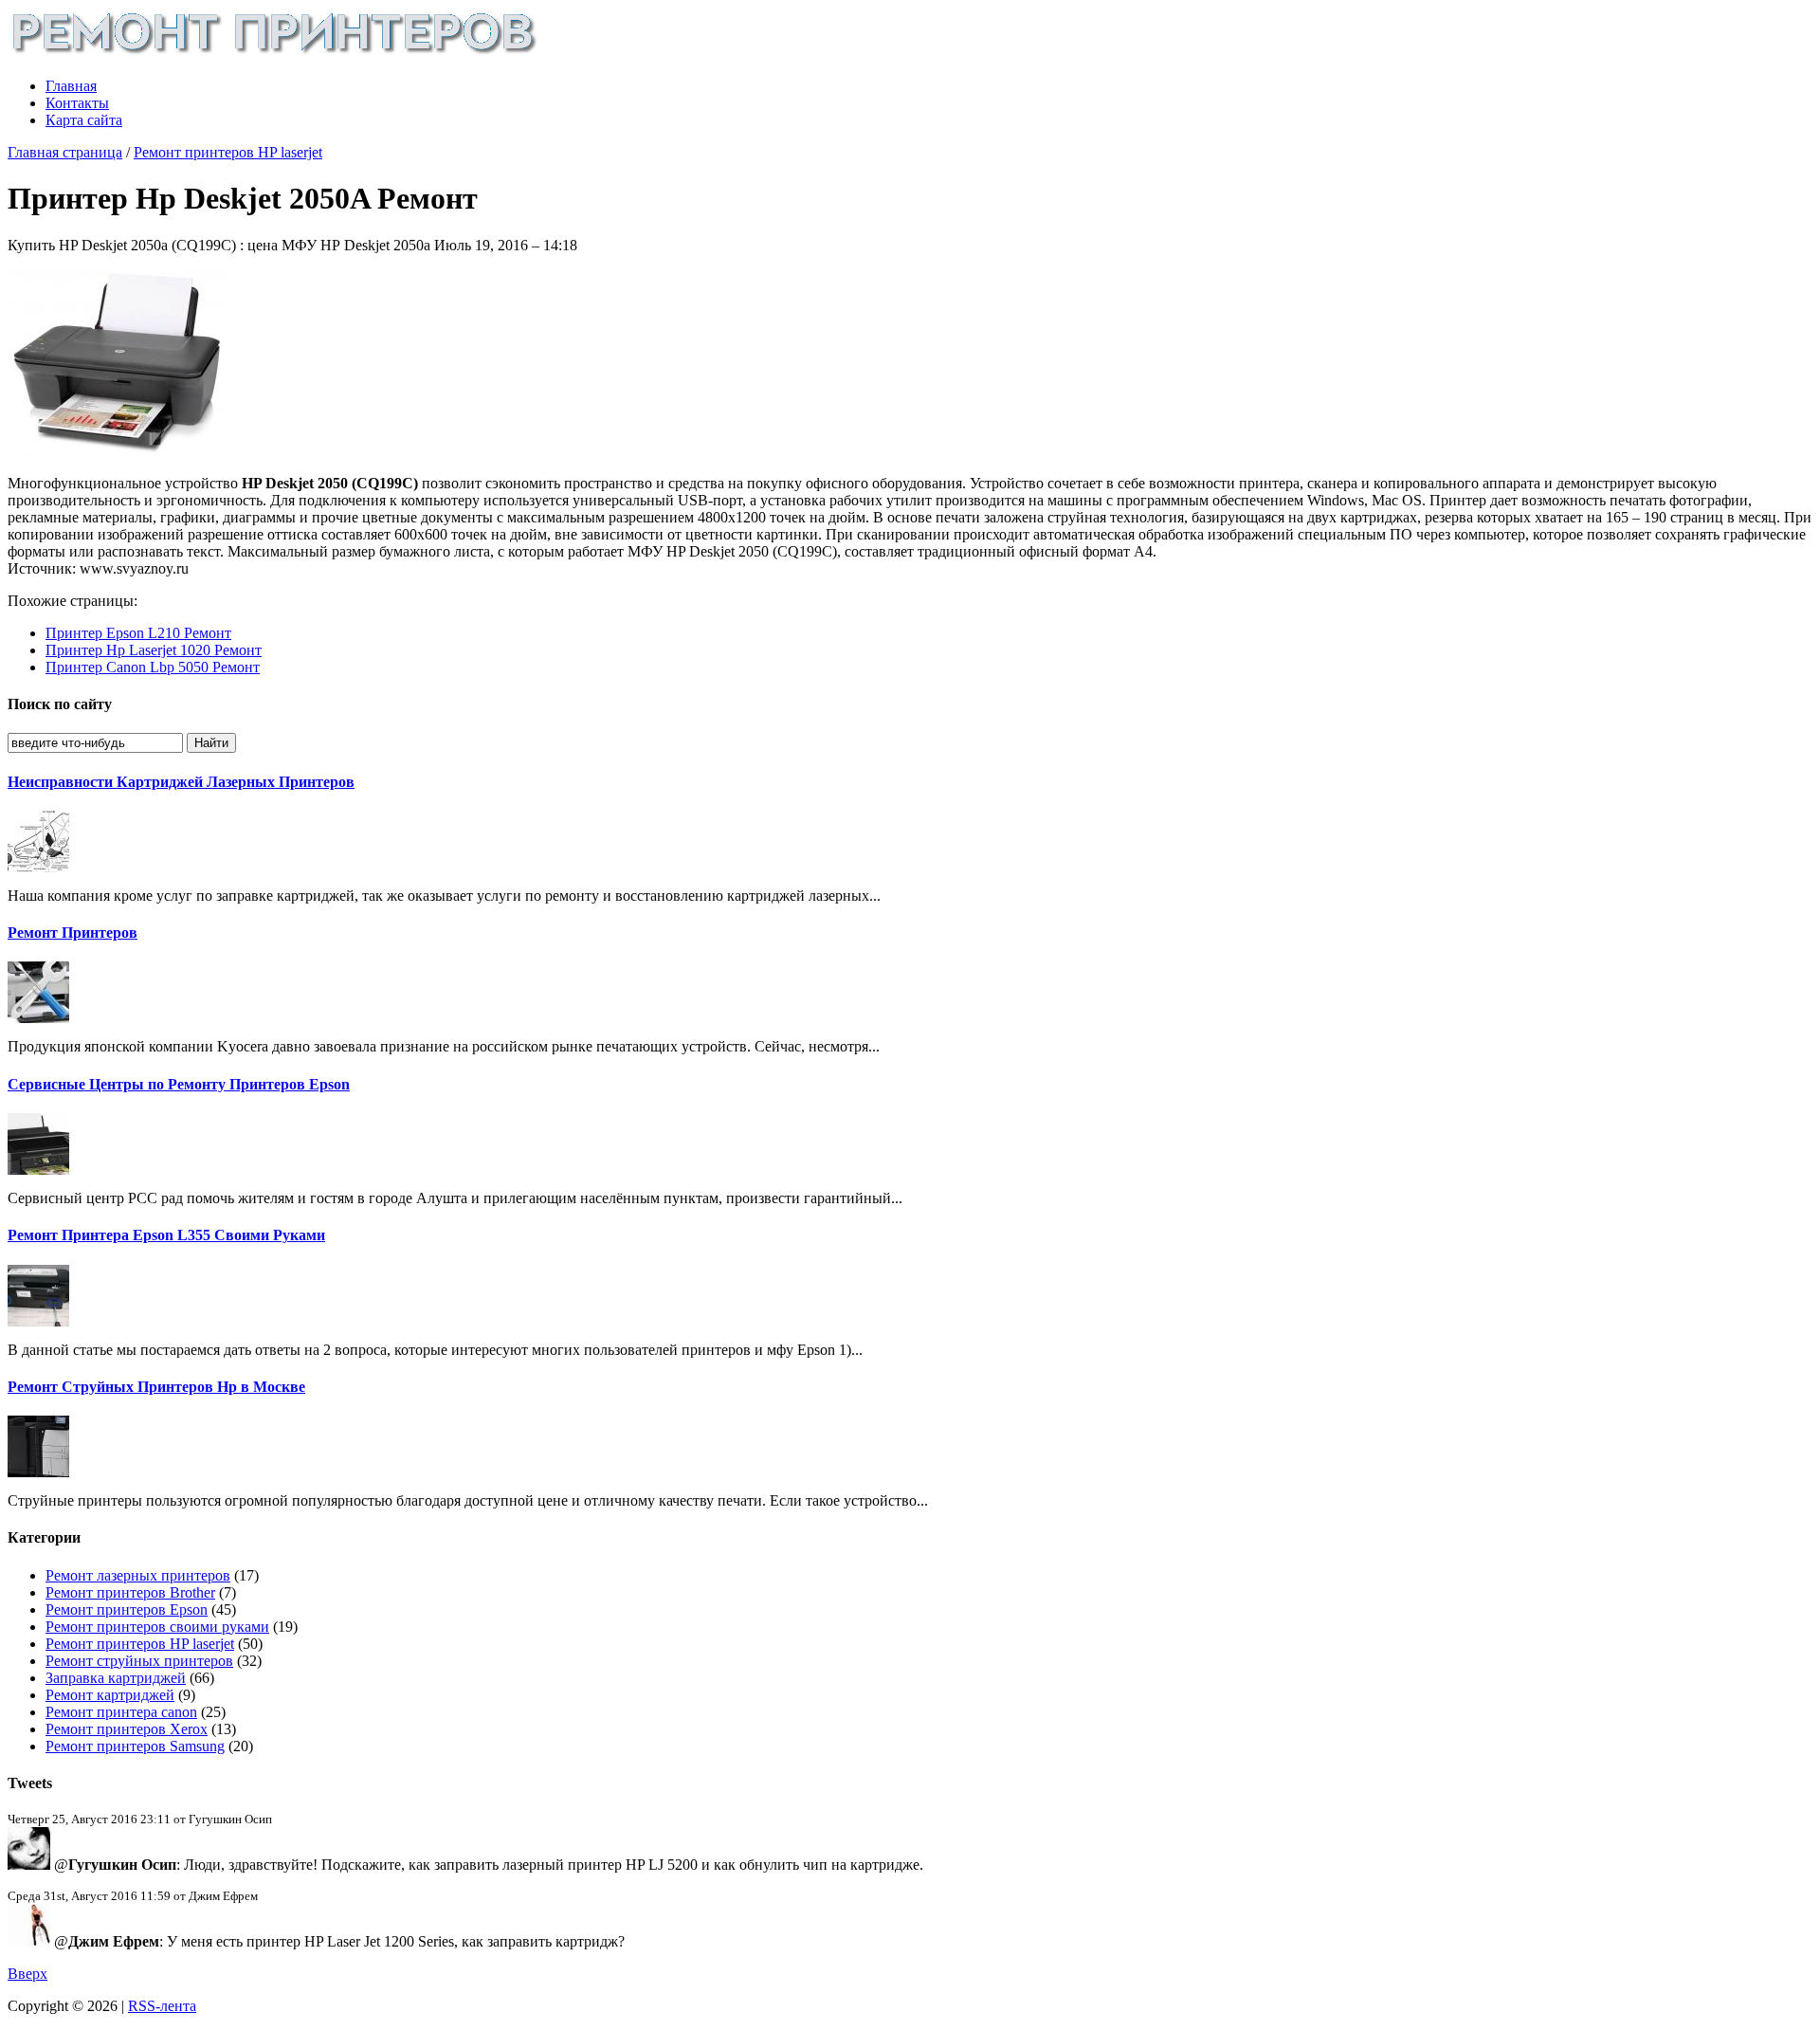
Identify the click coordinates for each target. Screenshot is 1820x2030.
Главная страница (65, 152)
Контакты (77, 103)
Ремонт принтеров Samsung (135, 1746)
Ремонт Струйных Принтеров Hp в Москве (156, 1387)
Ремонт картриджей (110, 1695)
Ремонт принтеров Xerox (127, 1729)
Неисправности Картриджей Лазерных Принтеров (181, 782)
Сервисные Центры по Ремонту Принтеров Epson (179, 1084)
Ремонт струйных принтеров (139, 1661)
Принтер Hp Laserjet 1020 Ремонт (154, 650)
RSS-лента (162, 2006)
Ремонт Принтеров (73, 933)
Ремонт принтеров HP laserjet (228, 152)
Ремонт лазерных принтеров (138, 1575)
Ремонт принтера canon (121, 1712)
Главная (71, 86)
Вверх (27, 1974)
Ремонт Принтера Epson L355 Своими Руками (166, 1235)
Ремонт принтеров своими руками (157, 1627)
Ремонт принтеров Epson (127, 1609)
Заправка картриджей (116, 1678)
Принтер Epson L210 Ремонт (138, 633)
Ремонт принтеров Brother (130, 1592)
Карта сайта (84, 120)
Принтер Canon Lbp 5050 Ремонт (153, 667)
